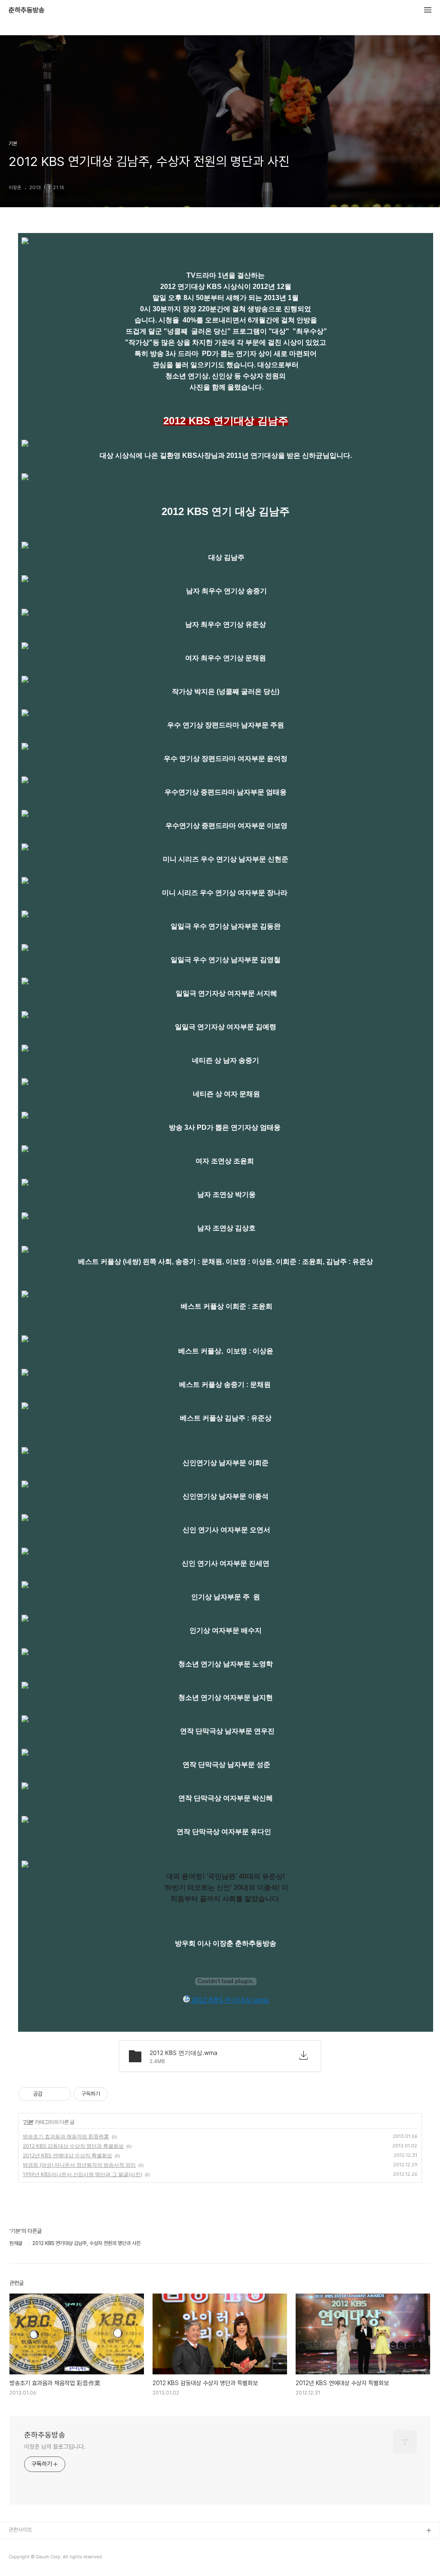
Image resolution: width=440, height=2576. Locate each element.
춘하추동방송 (27, 10)
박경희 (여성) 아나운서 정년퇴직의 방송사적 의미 (79, 2165)
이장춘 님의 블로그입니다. (55, 2447)
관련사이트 (20, 2530)
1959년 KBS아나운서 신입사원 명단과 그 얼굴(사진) (82, 2174)
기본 (28, 2122)
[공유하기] (50, 2094)
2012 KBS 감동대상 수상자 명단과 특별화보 (73, 2146)
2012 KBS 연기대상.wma (229, 2000)
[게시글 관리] (61, 2094)
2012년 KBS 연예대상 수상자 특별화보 (67, 2155)
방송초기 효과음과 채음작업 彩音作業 (66, 2136)
